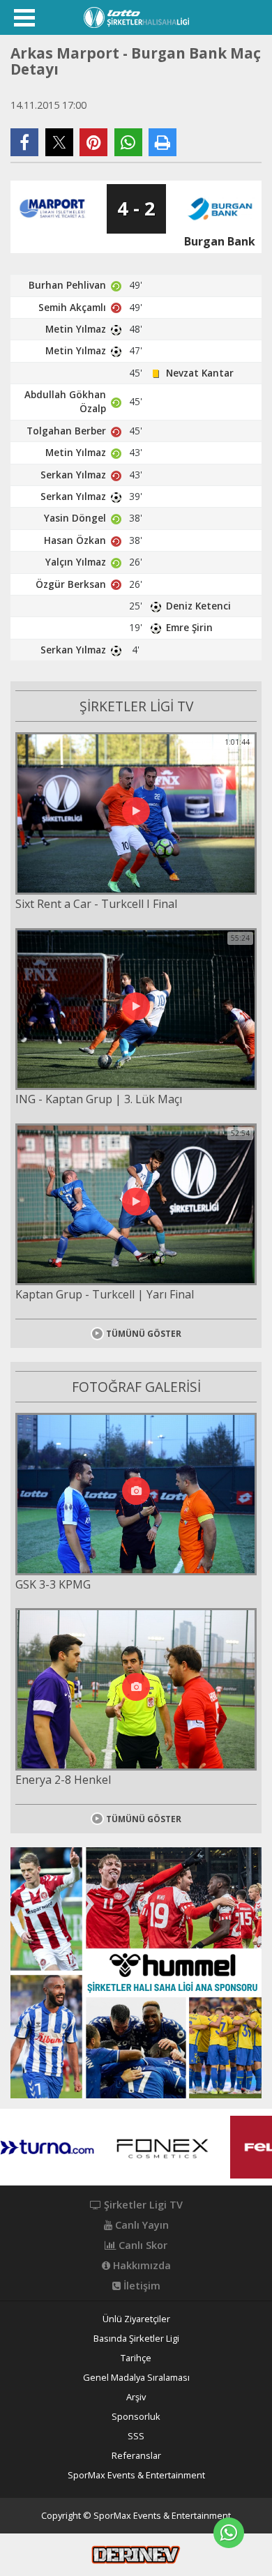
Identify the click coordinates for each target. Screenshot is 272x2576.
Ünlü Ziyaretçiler (136, 2319)
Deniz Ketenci (198, 606)
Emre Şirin (189, 627)
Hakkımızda (141, 2266)
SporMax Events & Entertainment (136, 2475)
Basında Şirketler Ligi (136, 2339)
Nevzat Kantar (200, 373)
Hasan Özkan (75, 540)
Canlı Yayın (141, 2225)
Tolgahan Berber (66, 431)
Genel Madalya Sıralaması (136, 2378)
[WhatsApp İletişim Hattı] (229, 2533)
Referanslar (136, 2456)
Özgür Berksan (71, 584)
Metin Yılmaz (76, 329)
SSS (136, 2436)
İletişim (141, 2286)
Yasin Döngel (75, 518)
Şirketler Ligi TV (142, 2205)
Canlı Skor (142, 2245)
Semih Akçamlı (72, 307)
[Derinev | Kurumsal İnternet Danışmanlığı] (136, 2554)
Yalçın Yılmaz (76, 562)
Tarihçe (136, 2358)
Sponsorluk (136, 2417)
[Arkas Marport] (52, 209)
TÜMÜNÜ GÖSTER (144, 1334)
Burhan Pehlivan (67, 285)
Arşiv (136, 2397)
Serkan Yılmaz (73, 475)
